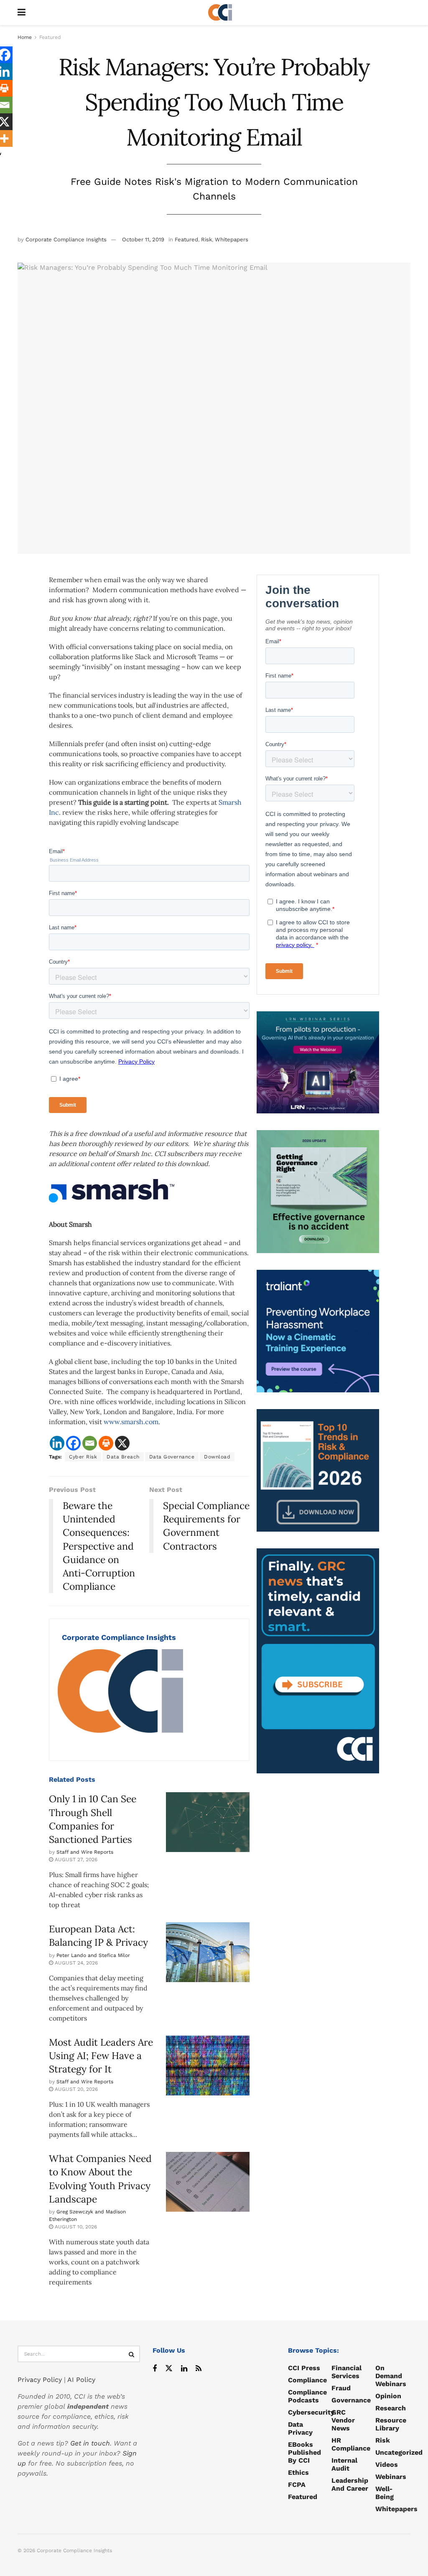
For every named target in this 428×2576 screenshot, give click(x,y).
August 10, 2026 (75, 2227)
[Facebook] (73, 1443)
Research (391, 2408)
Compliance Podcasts (307, 2396)
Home (25, 37)
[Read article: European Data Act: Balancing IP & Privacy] (208, 1952)
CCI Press (304, 2368)
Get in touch (90, 2443)
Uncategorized (399, 2452)
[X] (122, 1443)
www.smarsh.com (131, 1422)
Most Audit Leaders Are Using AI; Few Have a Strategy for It (101, 2055)
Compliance (307, 2380)
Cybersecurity (311, 2412)
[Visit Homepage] (220, 13)
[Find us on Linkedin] (184, 2369)
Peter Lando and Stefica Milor (93, 1955)
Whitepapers (232, 239)
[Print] (106, 1443)
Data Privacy (300, 2428)
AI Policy (81, 2380)
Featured (50, 37)
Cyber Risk (83, 1457)
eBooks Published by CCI (304, 2452)
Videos (387, 2465)
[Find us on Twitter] (169, 2369)
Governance (351, 2400)
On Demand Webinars (391, 2376)
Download (217, 1457)
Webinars (391, 2477)
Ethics (298, 2472)
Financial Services (346, 2372)
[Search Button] (132, 2354)
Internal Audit (344, 2464)
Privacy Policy (40, 2380)
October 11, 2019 (143, 239)
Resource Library (391, 2424)
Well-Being (385, 2493)
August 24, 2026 (75, 1963)
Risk (206, 239)
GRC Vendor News (343, 2420)
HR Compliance (351, 2444)
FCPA (297, 2485)
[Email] (90, 1443)
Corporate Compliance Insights (66, 239)
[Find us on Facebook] (155, 2369)
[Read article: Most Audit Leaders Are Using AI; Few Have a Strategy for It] (208, 2066)
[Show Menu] (22, 13)
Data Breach (123, 1457)
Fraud (341, 2388)
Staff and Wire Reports (85, 1852)
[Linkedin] (57, 1443)
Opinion (388, 2396)
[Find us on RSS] (199, 2369)
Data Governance (172, 1457)
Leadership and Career (350, 2484)
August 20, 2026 (75, 2089)
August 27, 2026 (75, 1860)
